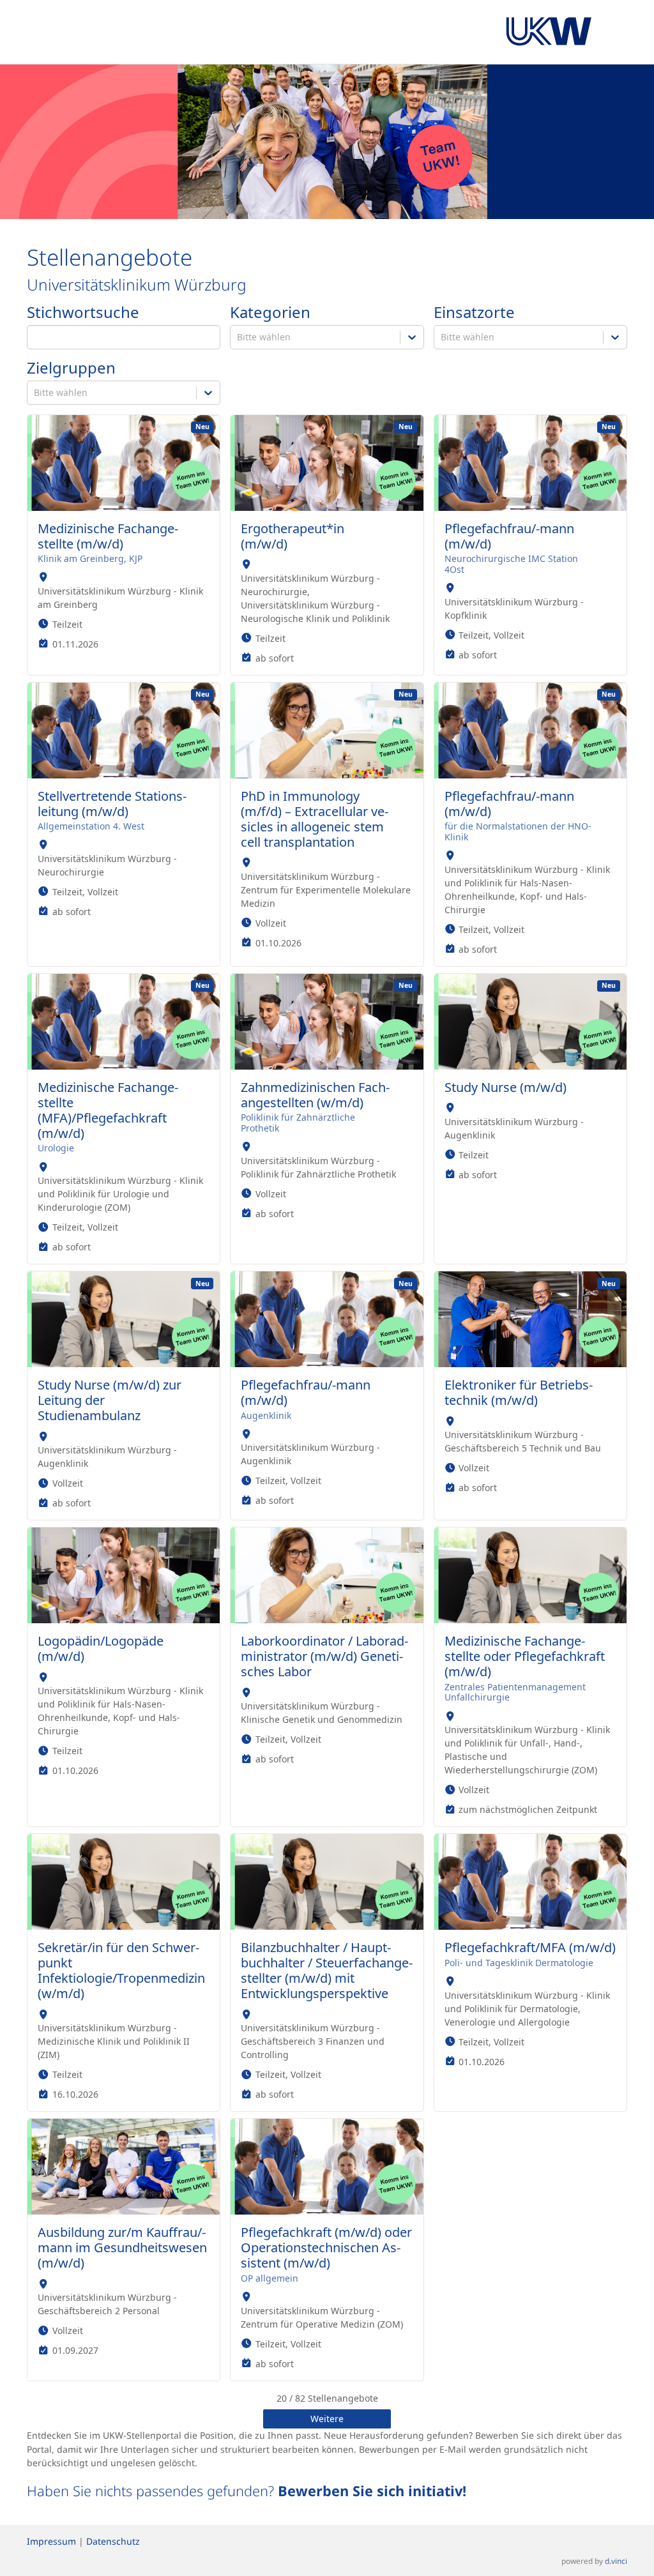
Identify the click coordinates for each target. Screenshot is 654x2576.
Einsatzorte (474, 313)
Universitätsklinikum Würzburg (137, 284)
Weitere (327, 2419)
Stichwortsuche (83, 313)
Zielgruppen (71, 368)
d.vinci (616, 2561)
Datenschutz (113, 2541)
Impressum (51, 2541)
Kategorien (270, 313)
